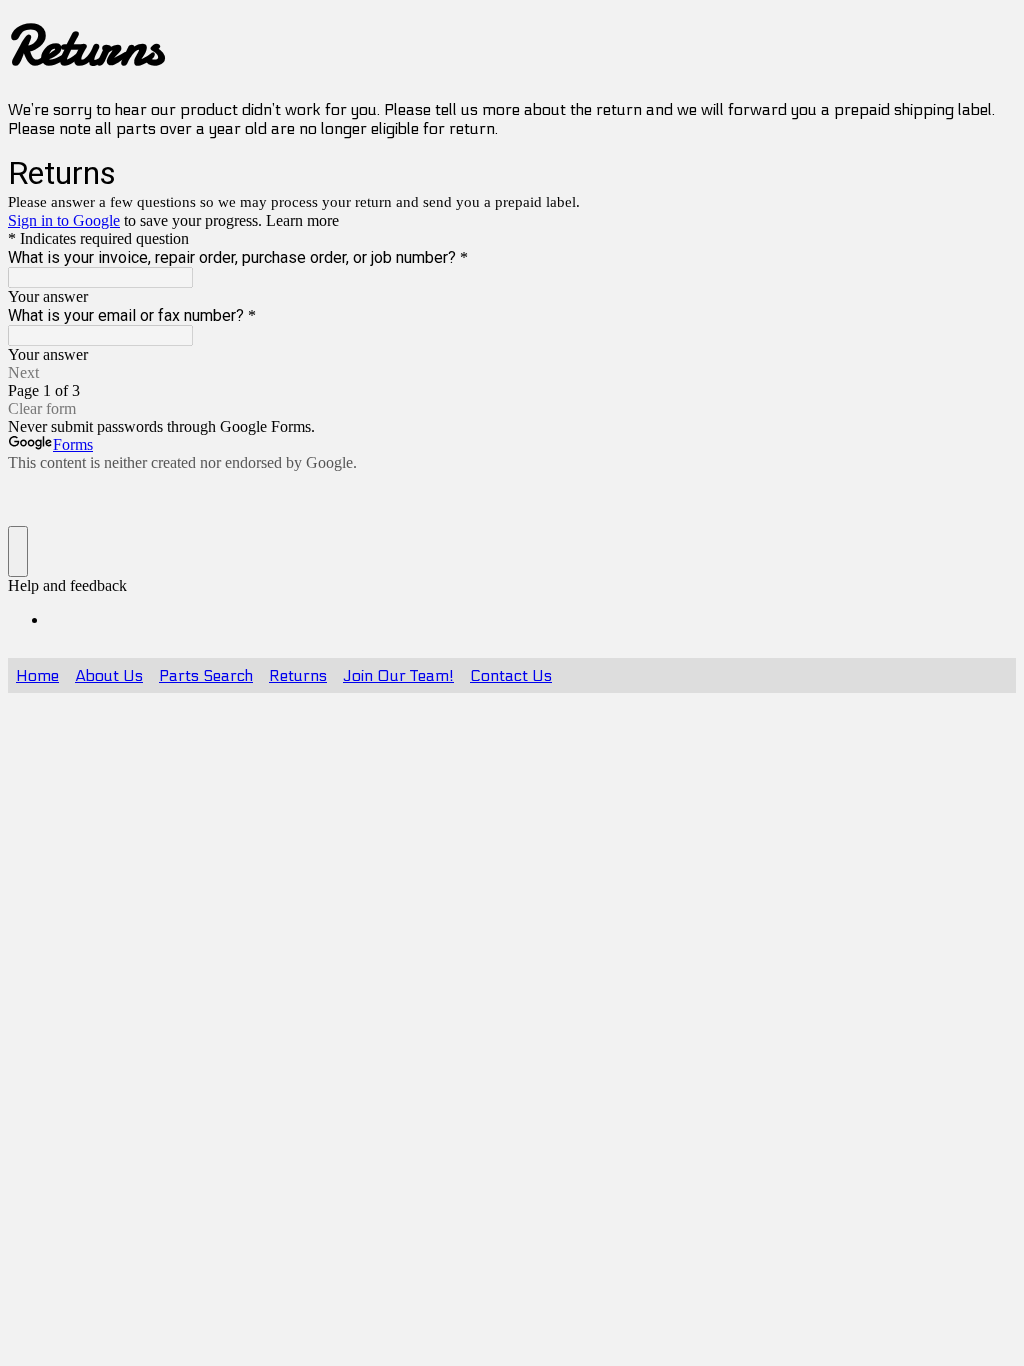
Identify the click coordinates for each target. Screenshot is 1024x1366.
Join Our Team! (398, 675)
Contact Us (511, 675)
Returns (298, 675)
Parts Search (206, 675)
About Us (109, 675)
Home (37, 675)
